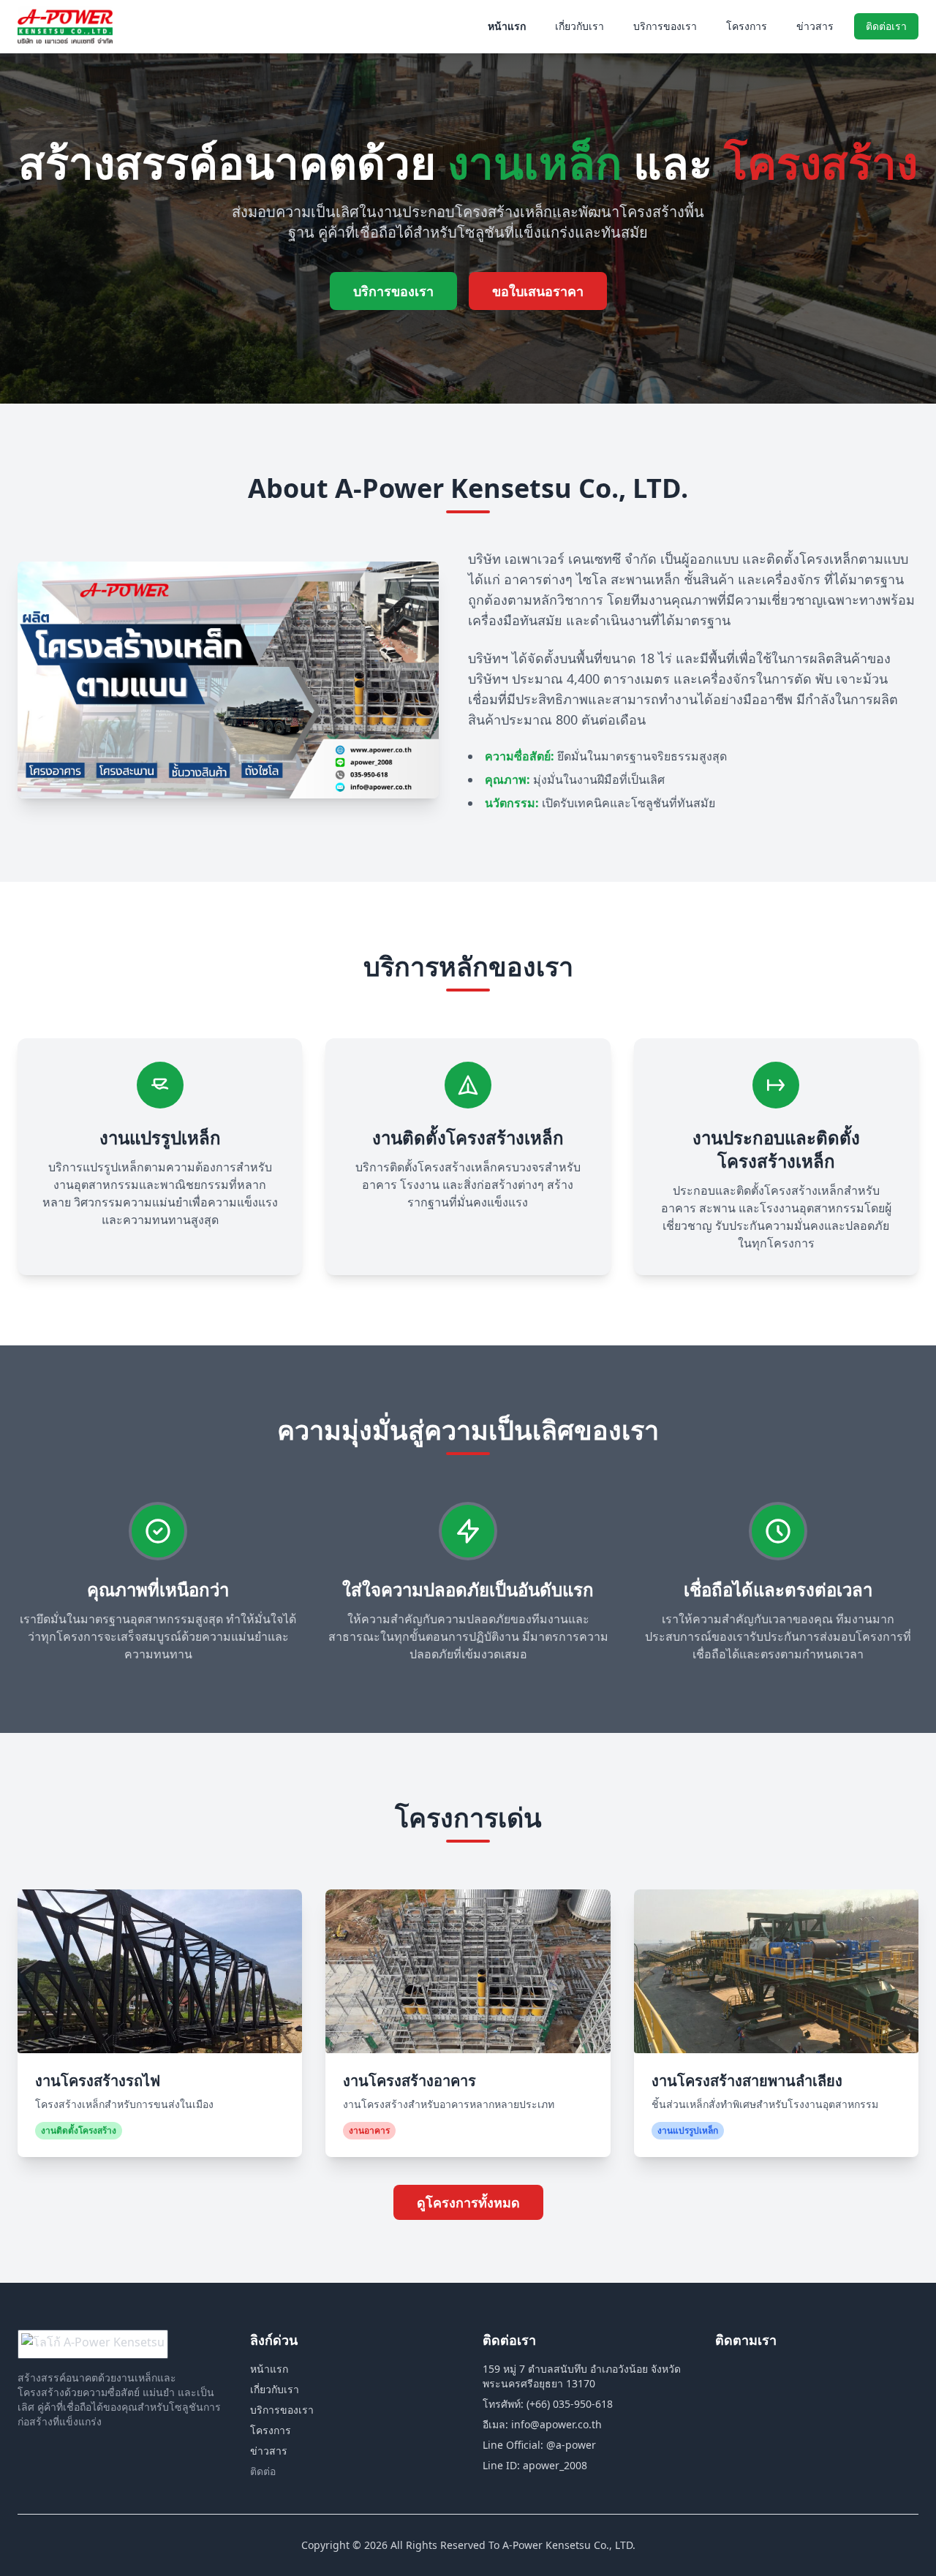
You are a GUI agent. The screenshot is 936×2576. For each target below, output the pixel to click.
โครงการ (747, 26)
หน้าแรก (507, 26)
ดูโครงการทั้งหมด (468, 2202)
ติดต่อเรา (886, 26)
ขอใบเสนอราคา (538, 291)
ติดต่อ (263, 2471)
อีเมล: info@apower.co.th (542, 2424)
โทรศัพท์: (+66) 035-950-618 (548, 2404)
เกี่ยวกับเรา (580, 26)
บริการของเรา (665, 26)
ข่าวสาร (815, 26)
